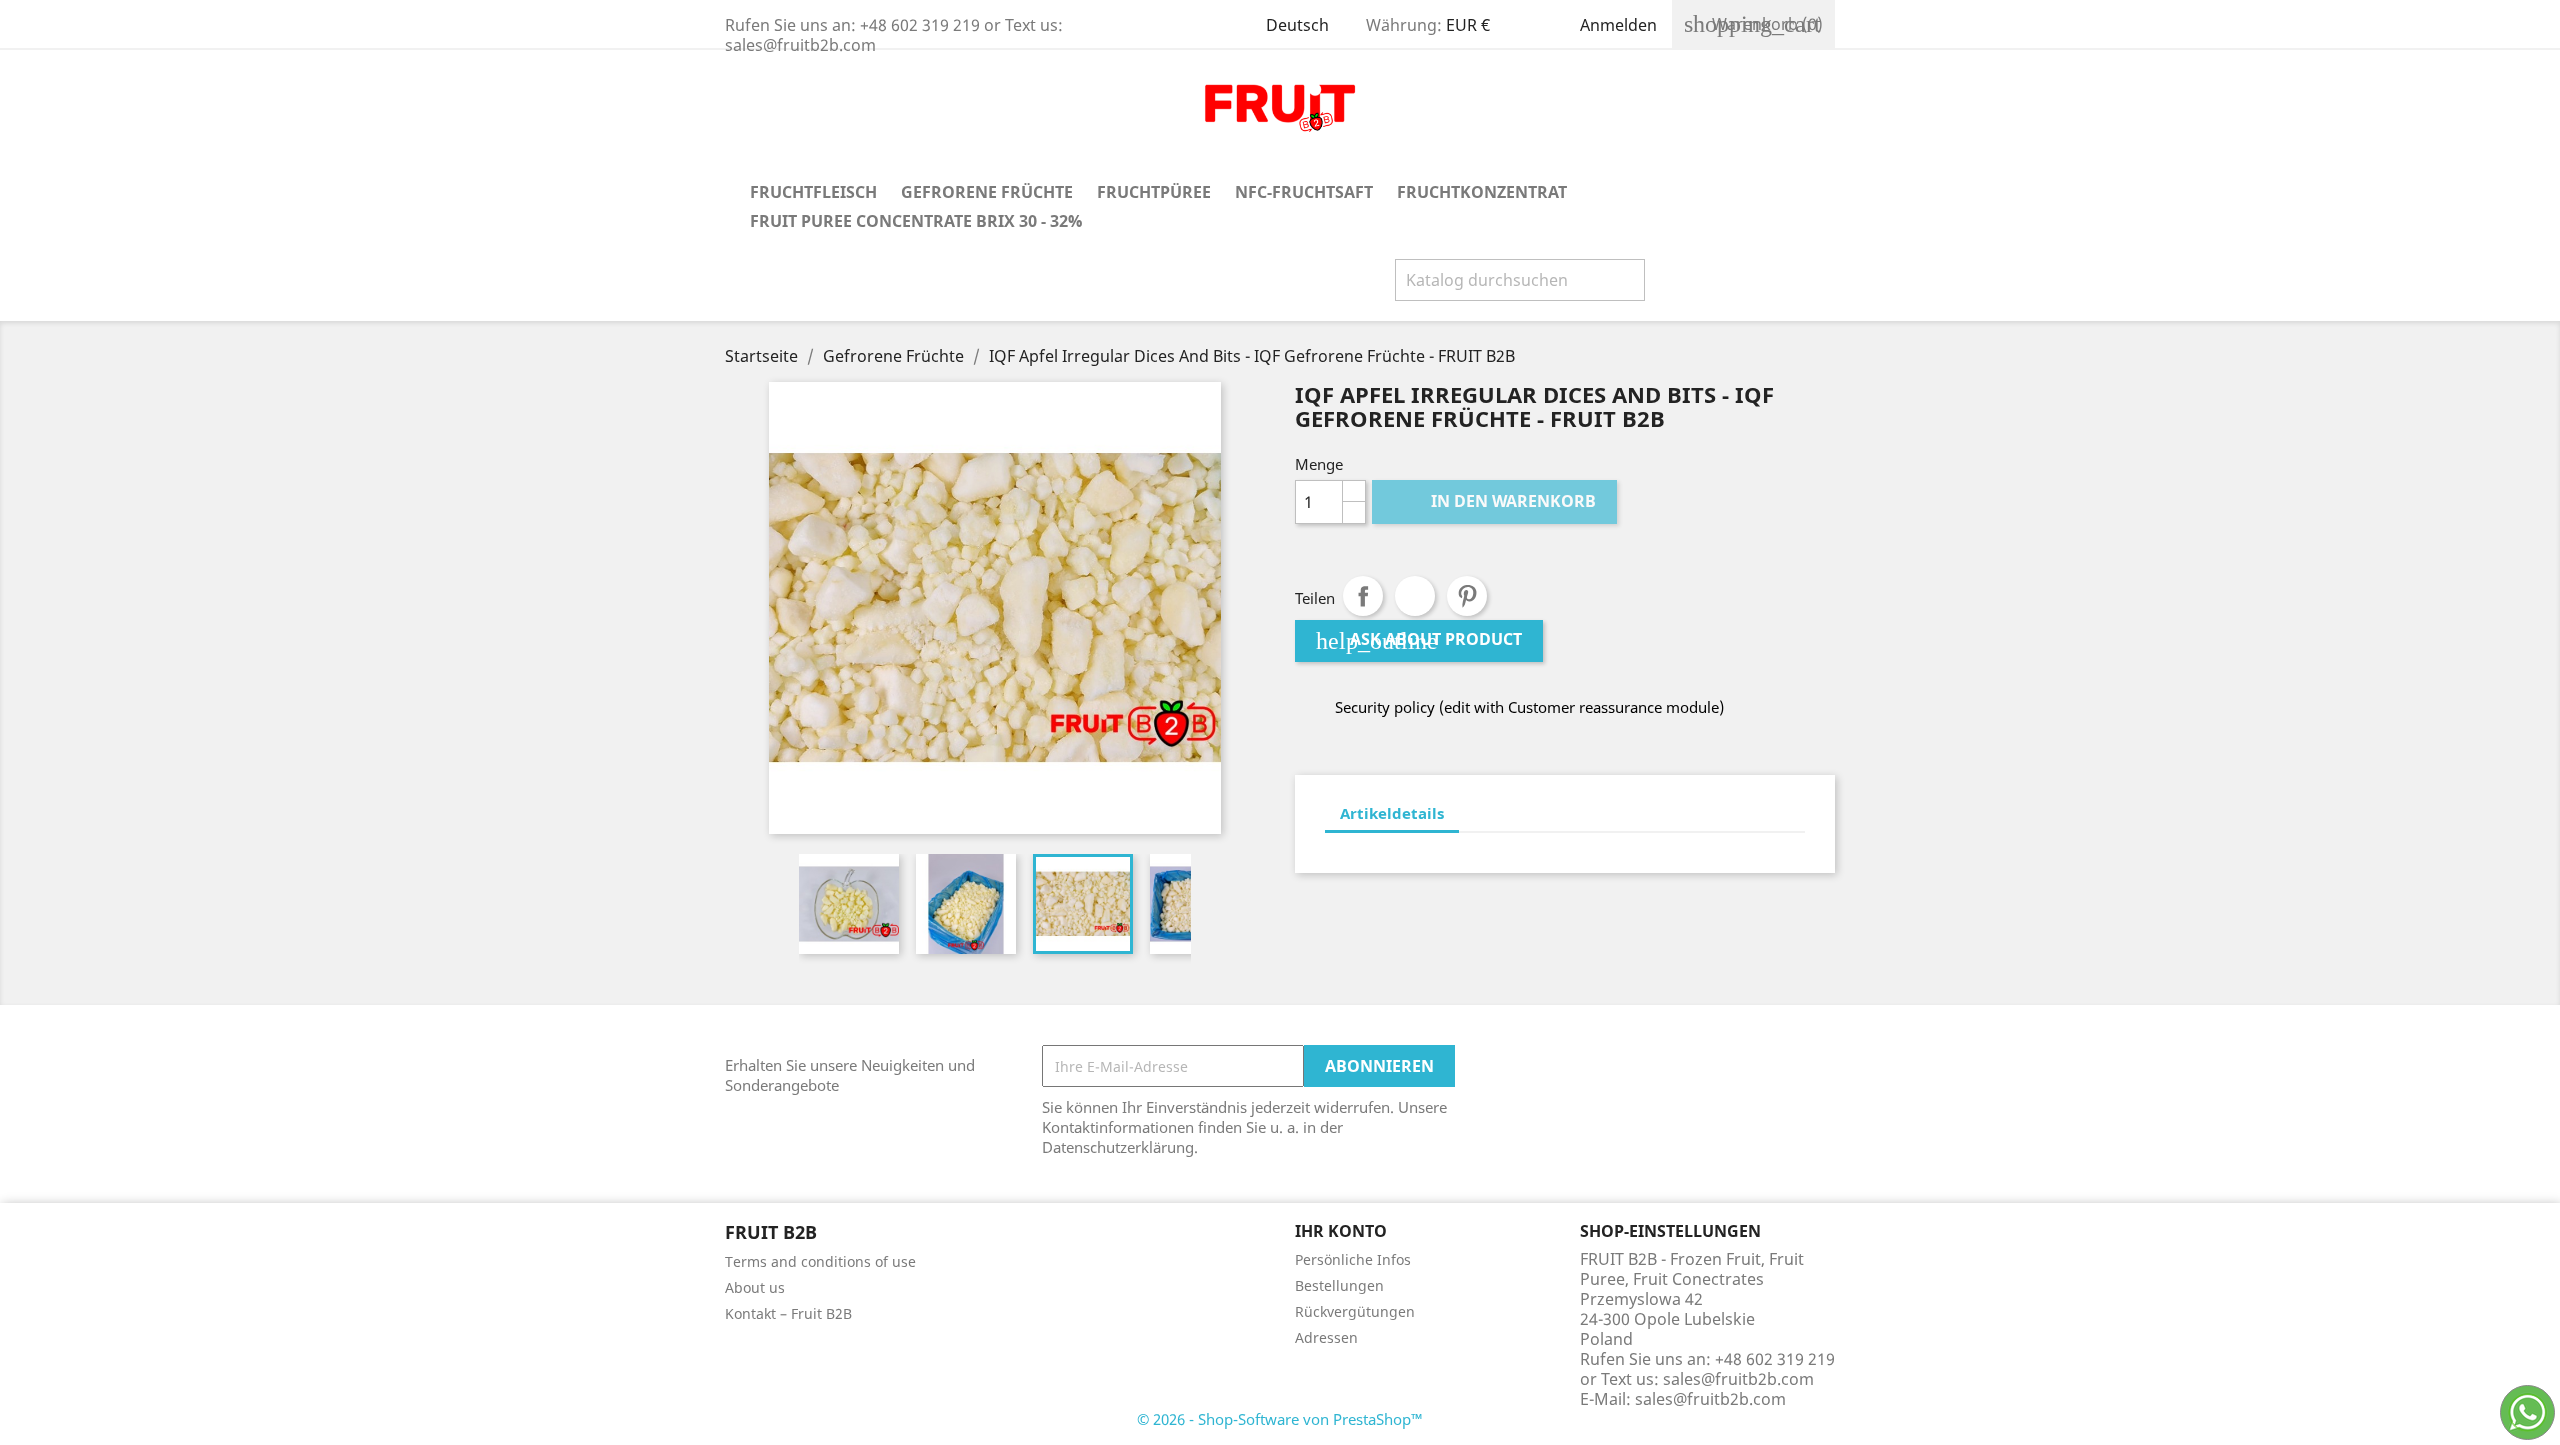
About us (755, 1287)
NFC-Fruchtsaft (1304, 192)
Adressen (1326, 1337)
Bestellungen (1339, 1285)
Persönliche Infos (1353, 1259)
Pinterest (1467, 596)
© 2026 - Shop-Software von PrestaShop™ (1280, 1419)
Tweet (1415, 596)
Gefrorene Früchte (987, 192)
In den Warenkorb (1496, 501)
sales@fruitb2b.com (1710, 1399)
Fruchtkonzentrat (1482, 192)
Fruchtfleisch (813, 192)
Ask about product (1419, 641)
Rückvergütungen (1355, 1311)
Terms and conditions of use (820, 1261)
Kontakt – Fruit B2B (788, 1313)
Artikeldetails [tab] (1392, 813)
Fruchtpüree (1154, 192)
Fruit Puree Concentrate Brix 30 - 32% (916, 221)
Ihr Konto (1341, 1231)
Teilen (1363, 596)
